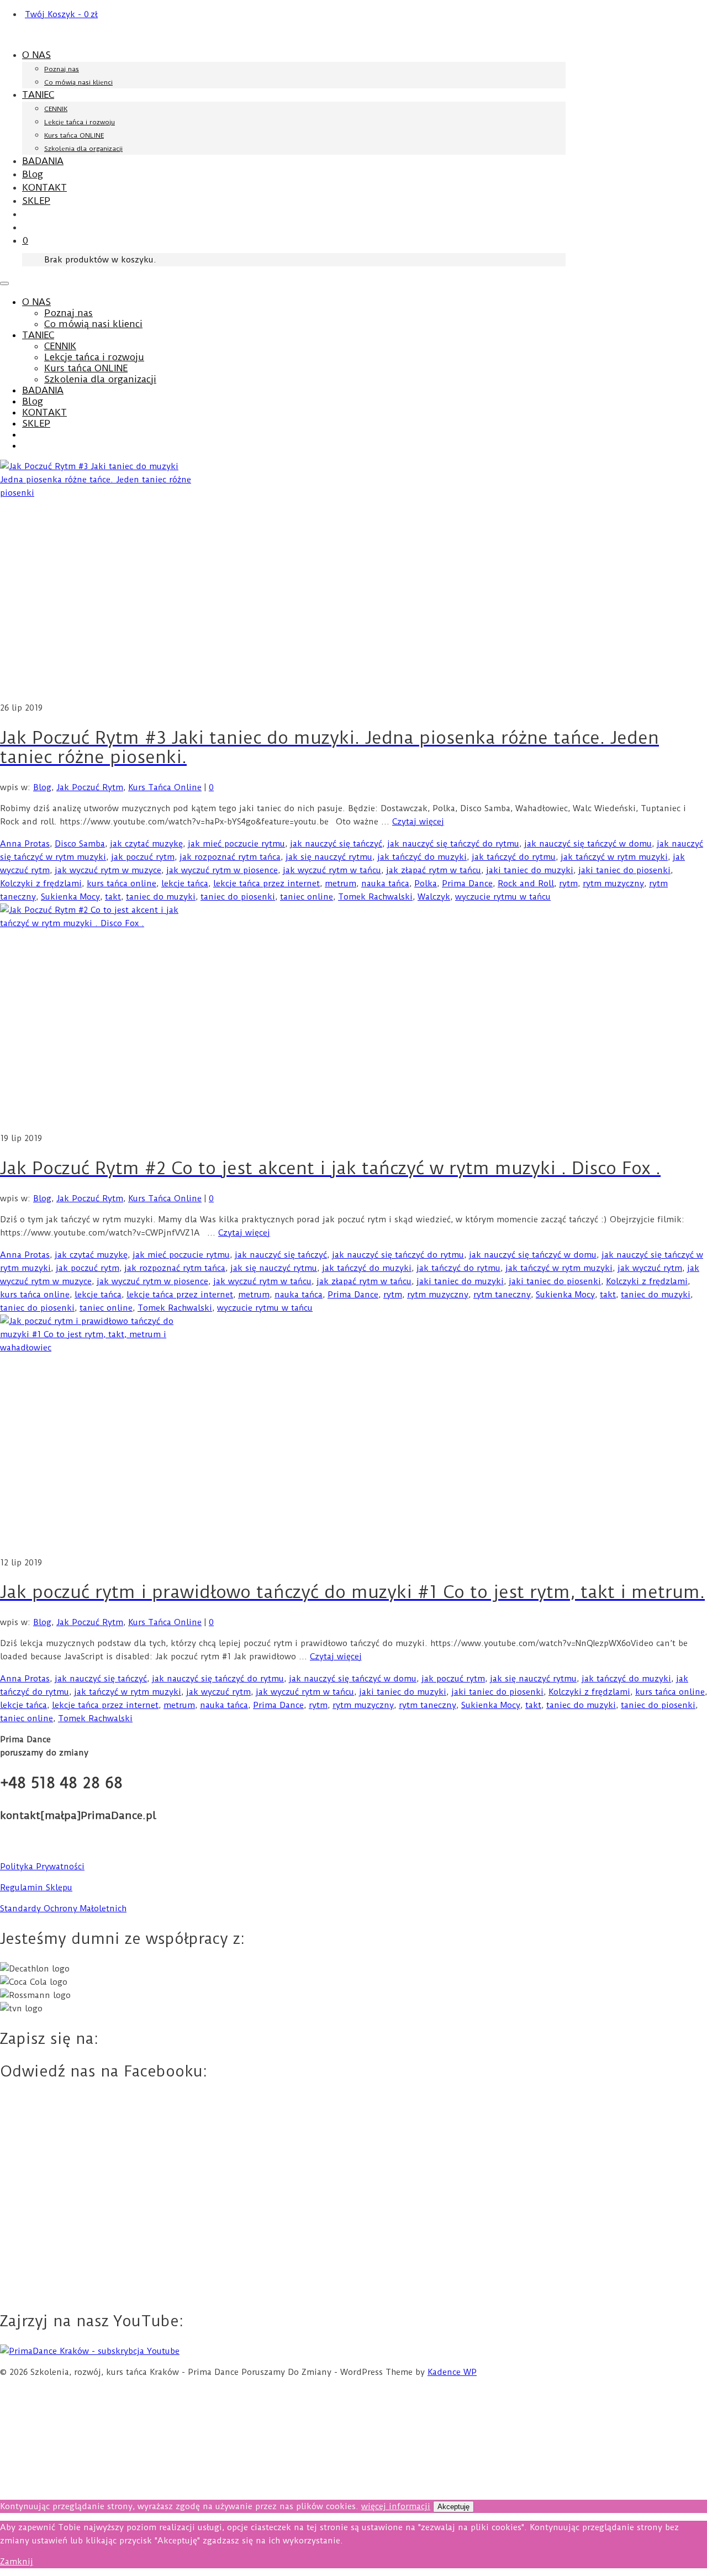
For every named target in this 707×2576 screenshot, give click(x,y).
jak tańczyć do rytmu (514, 857)
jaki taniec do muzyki (530, 870)
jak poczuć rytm (143, 857)
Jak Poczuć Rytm (90, 787)
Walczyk (434, 897)
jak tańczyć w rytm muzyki (614, 857)
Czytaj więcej (418, 822)
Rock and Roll (526, 884)
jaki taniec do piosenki (624, 870)
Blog (42, 787)
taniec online (307, 897)
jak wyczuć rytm (650, 1268)
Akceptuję (453, 2507)
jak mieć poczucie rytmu (236, 844)
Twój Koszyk (61, 14)
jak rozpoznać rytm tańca (230, 857)
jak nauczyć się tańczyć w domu (588, 844)
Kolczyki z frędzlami (41, 884)
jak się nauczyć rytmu (329, 857)
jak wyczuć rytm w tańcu (332, 870)
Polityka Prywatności (42, 1867)
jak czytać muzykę (146, 844)
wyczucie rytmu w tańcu (503, 897)
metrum (341, 884)
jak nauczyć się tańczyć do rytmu (453, 844)
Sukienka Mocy (70, 897)
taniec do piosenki (238, 897)
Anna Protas (25, 844)
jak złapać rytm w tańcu (434, 870)
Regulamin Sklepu (36, 1888)
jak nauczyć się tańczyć (336, 844)
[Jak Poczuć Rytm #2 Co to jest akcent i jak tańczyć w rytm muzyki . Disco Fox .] (353, 1018)
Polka (426, 884)
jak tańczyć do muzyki (422, 857)
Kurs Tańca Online (165, 787)
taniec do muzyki (161, 897)
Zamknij (17, 2562)
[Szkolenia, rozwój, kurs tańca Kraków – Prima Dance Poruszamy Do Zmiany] (71, 35)
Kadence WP (452, 2372)
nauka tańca (385, 884)
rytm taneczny (502, 1295)
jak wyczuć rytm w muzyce (108, 870)
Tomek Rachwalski (375, 897)
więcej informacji (396, 2506)
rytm (568, 884)
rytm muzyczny (613, 884)
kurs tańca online (122, 884)
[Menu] (4, 283)
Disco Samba (80, 844)
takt (113, 897)
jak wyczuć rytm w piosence (222, 870)
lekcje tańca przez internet (267, 884)
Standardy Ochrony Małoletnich (63, 1909)
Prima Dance (467, 884)
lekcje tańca (185, 884)
